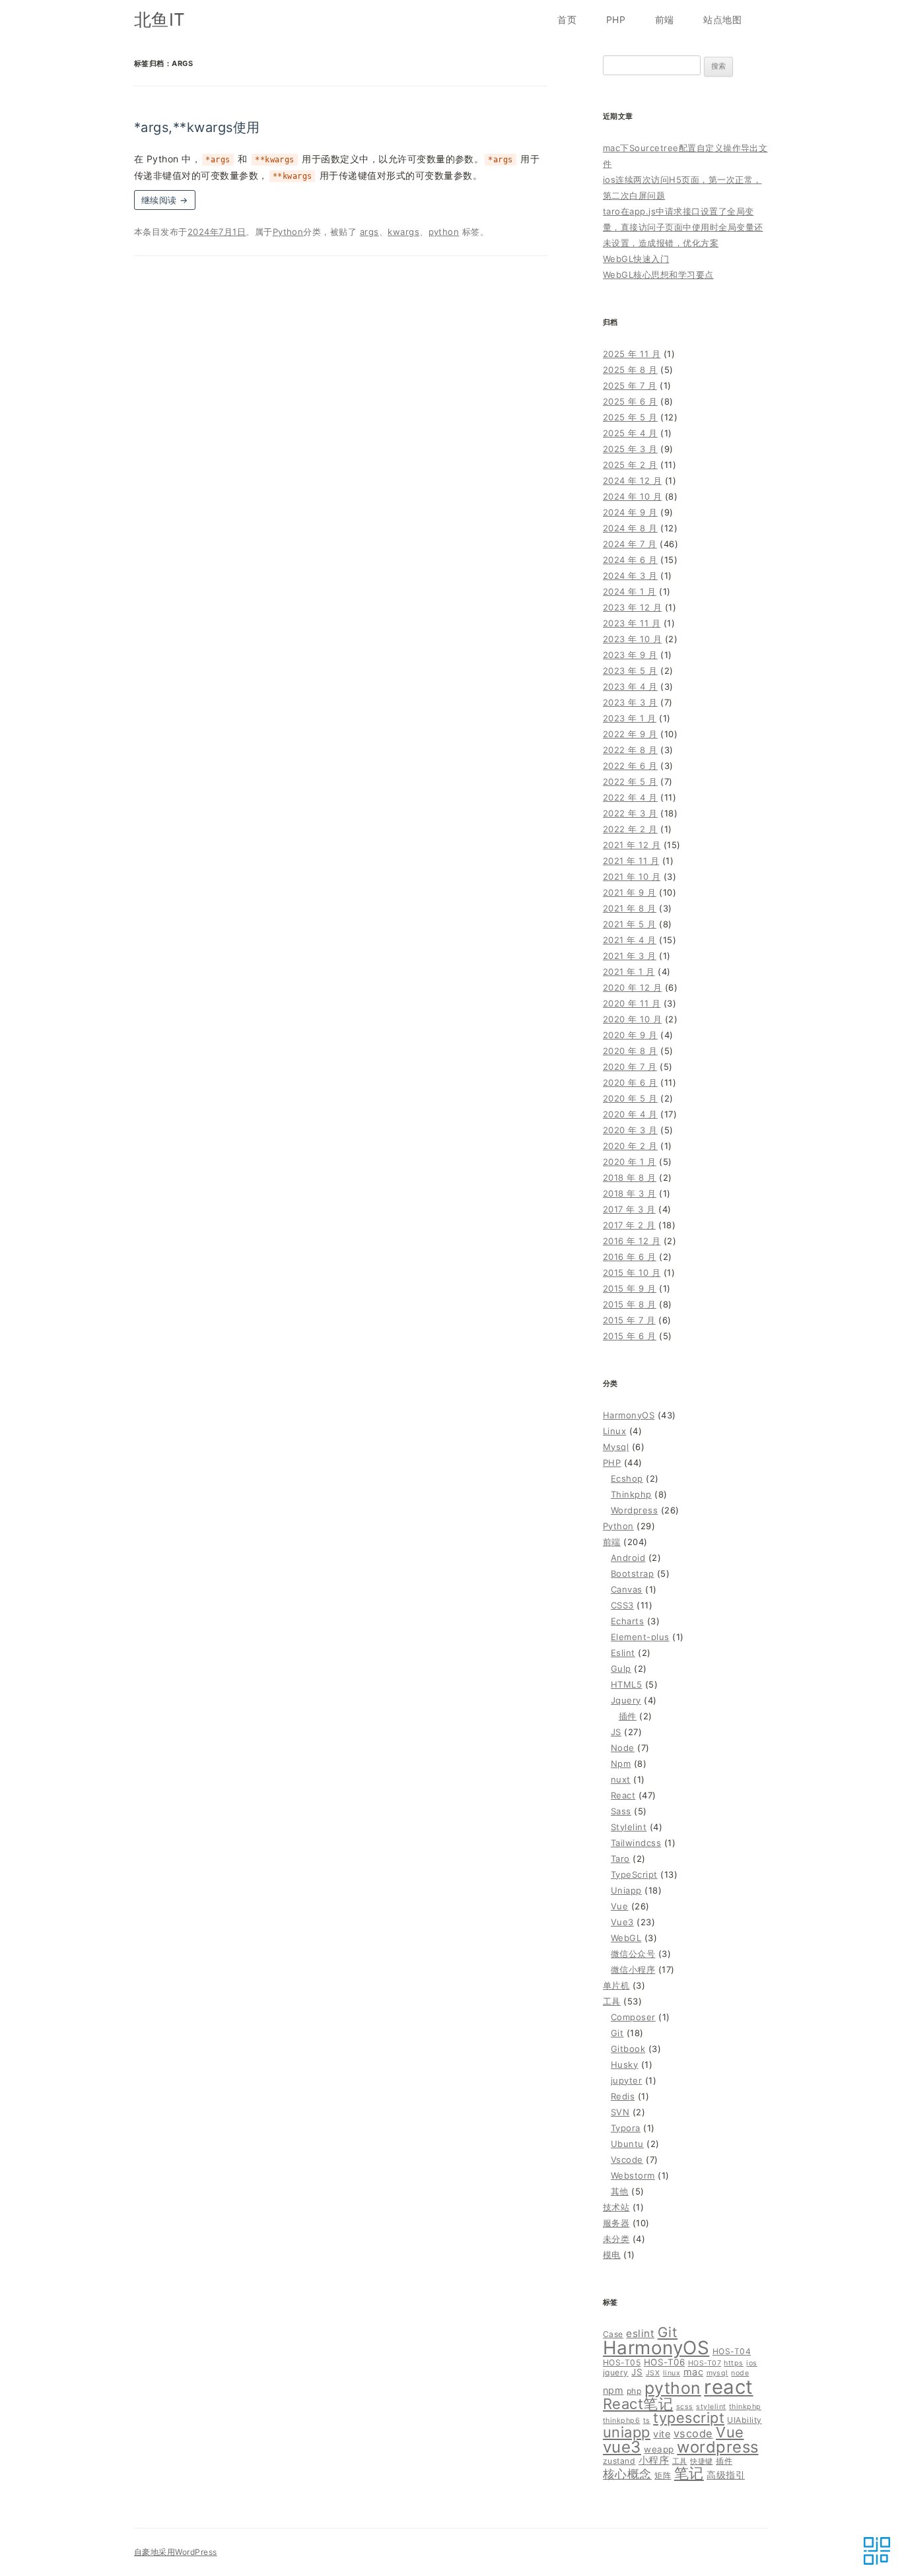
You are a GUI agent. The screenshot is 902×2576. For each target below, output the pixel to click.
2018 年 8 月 (630, 1177)
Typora (626, 2128)
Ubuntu (627, 2144)
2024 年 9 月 (630, 512)
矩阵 (663, 2475)
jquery (616, 2372)
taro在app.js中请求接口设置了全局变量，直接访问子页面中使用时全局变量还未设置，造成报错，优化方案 (683, 227)
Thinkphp (631, 1494)
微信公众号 (633, 1954)
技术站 (616, 2207)
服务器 (616, 2223)
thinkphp (745, 2407)
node (740, 2373)
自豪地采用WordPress (176, 2552)
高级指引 (726, 2475)
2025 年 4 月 (630, 433)
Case (613, 2334)
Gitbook (628, 2049)
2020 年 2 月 (630, 1146)
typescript (689, 2418)
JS (616, 1732)
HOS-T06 (664, 2362)
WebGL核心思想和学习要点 (658, 275)
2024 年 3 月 (630, 576)
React (623, 1795)
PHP (616, 19)
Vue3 (622, 1922)
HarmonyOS (629, 1415)
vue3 (622, 2447)
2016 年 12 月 (632, 1241)
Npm (621, 1764)
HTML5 (626, 1684)
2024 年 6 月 (630, 560)
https (733, 2363)
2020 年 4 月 (630, 1114)
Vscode (627, 2160)
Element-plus (640, 1637)
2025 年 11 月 (632, 354)
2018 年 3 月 (630, 1193)
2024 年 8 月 (630, 528)
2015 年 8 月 (630, 1304)
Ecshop (627, 1478)
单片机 (616, 1985)
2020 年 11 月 (632, 1003)
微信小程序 (633, 1969)
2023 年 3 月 (630, 702)
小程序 (654, 2460)
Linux (614, 1431)
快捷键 (701, 2461)
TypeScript (634, 1874)
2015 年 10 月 (632, 1272)
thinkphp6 (621, 2421)
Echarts (627, 1621)
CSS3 (622, 1605)
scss (685, 2407)
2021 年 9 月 (630, 892)
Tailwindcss (636, 1843)
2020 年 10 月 (632, 1019)
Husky (624, 2064)
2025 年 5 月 (630, 417)
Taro (620, 1859)
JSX (653, 2373)
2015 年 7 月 (629, 1320)
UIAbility (744, 2420)
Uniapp (626, 1890)
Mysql (616, 1447)
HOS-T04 (732, 2351)
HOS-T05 (622, 2362)
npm (613, 2390)
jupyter (626, 2080)
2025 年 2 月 (630, 465)
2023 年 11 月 (632, 623)
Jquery (626, 1700)
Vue (619, 1906)
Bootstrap (632, 1573)
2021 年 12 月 (632, 845)
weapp (659, 2449)
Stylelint (629, 1827)
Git (617, 2033)
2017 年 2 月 (629, 1225)
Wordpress (634, 1510)
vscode (693, 2433)
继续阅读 (165, 200)
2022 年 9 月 (630, 734)
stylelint (711, 2407)
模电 (612, 2255)
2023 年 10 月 (632, 639)
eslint (640, 2333)
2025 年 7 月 (630, 385)
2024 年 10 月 (632, 496)
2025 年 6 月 (630, 401)
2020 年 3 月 (630, 1130)
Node (623, 1748)
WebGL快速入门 (636, 259)
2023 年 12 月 (632, 607)
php (634, 2391)
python (444, 232)
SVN (620, 2112)
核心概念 (627, 2474)
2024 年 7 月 (630, 544)
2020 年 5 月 (630, 1098)
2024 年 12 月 (632, 480)
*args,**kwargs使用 (197, 127)
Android (628, 1558)
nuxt (621, 1779)
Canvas (627, 1589)
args (369, 232)
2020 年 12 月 (632, 987)
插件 (628, 1716)
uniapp (627, 2432)
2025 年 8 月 (630, 370)
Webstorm (633, 2175)
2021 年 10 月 (632, 876)
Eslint (623, 1653)
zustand (619, 2461)
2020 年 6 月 (630, 1082)
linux (672, 2373)
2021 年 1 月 (629, 972)
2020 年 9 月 (630, 1035)
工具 (612, 2001)
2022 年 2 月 (630, 829)
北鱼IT (160, 19)
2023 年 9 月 (630, 655)
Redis (623, 2096)
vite (662, 2434)
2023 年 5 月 (630, 671)
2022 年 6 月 (630, 766)
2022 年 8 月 (630, 750)
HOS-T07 (705, 2363)
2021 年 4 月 (630, 940)
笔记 (689, 2473)
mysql (717, 2373)
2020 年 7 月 (630, 1067)
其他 (620, 2191)
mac (693, 2372)
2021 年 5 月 (630, 924)
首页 (567, 19)
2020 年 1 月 (630, 1162)
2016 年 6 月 (630, 1257)
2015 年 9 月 (630, 1288)
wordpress (717, 2447)
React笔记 (638, 2404)
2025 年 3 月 (630, 449)
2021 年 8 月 (630, 908)
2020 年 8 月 (630, 1051)
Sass (621, 1811)
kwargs (403, 232)
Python (288, 232)
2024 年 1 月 (630, 591)
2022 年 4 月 (630, 797)
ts (647, 2421)
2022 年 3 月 (630, 813)
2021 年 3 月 (630, 956)
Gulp (621, 1668)
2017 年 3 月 (629, 1209)
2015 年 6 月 (630, 1336)
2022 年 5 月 (630, 781)
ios (751, 2363)
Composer (633, 2017)
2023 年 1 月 (630, 718)
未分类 (616, 2239)
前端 (665, 19)
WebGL (626, 1938)
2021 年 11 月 (631, 861)
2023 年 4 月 (630, 686)
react (728, 2387)
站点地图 (722, 19)
